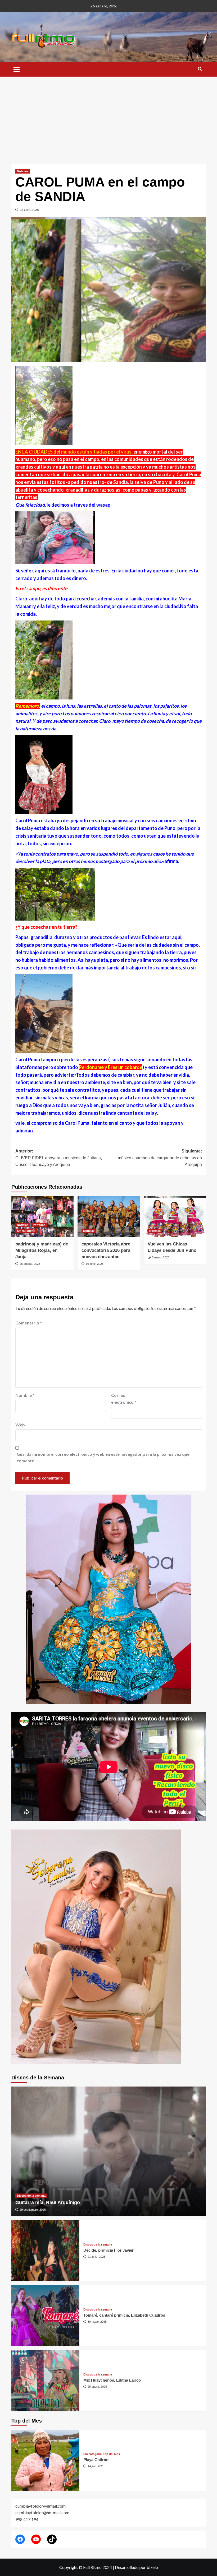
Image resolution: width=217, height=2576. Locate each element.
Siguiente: (160, 1158)
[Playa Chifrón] (45, 2460)
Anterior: (59, 1158)
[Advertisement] (108, 116)
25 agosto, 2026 (30, 1264)
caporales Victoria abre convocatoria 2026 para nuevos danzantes (106, 1250)
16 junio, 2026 (95, 1264)
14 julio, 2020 (96, 2466)
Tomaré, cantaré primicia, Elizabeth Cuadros (124, 2315)
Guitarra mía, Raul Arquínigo (48, 2202)
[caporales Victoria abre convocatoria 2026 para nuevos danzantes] (109, 1217)
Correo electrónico (124, 1399)
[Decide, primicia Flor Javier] (45, 2250)
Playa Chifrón (96, 2460)
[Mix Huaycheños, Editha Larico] (45, 2380)
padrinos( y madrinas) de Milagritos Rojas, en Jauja (42, 1250)
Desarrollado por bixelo (136, 2567)
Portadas (39, 1225)
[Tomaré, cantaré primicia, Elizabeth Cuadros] (45, 2315)
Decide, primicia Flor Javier (108, 2250)
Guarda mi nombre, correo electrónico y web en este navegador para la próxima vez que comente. (103, 1457)
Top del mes (111, 2454)
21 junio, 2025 (96, 2257)
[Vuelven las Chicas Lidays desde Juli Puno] (175, 1217)
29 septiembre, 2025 (33, 2210)
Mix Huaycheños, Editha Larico (112, 2380)
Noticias (23, 171)
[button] (17, 69)
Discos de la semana (31, 2196)
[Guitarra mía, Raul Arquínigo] (109, 2151)
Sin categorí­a (26, 1231)
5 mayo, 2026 (161, 1257)
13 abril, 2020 (29, 210)
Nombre (25, 1395)
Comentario (29, 1323)
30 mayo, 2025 (97, 2322)
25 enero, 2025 (97, 2387)
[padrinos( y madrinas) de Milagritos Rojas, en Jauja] (42, 1217)
